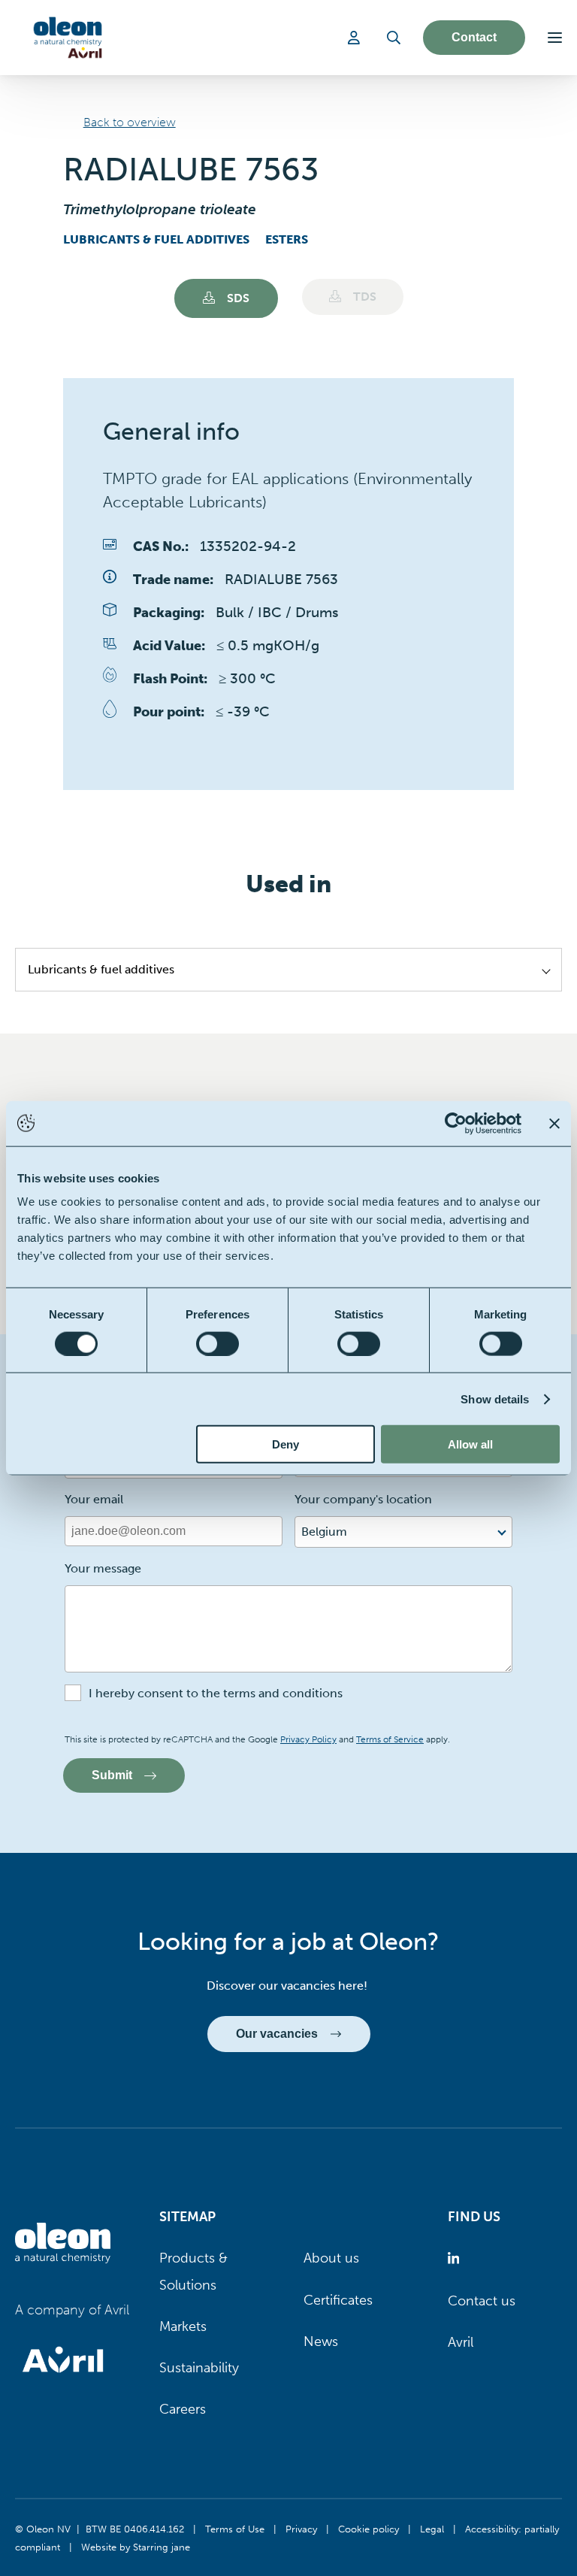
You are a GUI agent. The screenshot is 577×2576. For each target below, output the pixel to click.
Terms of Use (235, 2529)
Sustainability (199, 2368)
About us (331, 2258)
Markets (183, 2326)
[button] (555, 38)
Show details (495, 1398)
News (321, 2341)
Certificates (338, 2300)
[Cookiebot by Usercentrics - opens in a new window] (456, 1123)
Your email (94, 1499)
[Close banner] (554, 1123)
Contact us (482, 2301)
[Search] (394, 38)
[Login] (356, 38)
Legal (432, 2529)
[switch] (218, 1343)
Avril (461, 2342)
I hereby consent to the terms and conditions (216, 1693)
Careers (183, 2409)
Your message (103, 1568)
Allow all (470, 1444)
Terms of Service (390, 1739)
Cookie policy (369, 2529)
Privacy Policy (308, 1739)
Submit (112, 1775)
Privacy (301, 2529)
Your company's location (363, 1499)
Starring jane (162, 2547)
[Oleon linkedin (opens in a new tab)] (456, 2258)
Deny (285, 1444)
